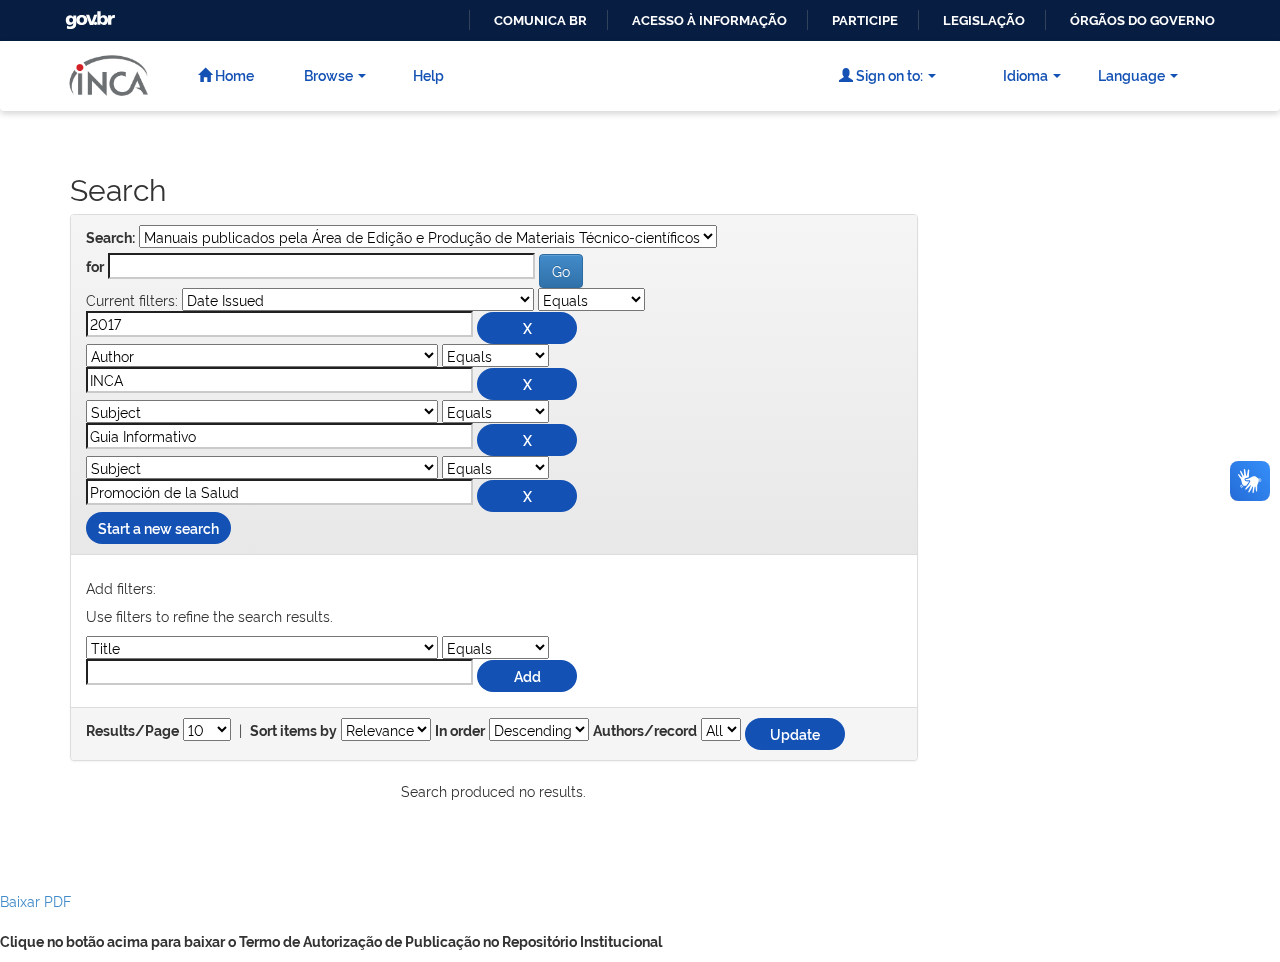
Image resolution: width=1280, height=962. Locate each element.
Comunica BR (540, 20)
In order (460, 731)
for (95, 267)
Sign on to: (888, 74)
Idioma (1025, 74)
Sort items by (293, 731)
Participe (865, 20)
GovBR (88, 14)
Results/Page (132, 731)
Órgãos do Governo (1142, 20)
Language (1131, 74)
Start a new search (158, 527)
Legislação (984, 20)
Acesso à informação (709, 20)
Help (428, 74)
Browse (328, 74)
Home (233, 74)
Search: (110, 238)
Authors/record (645, 731)
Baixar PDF (35, 900)
